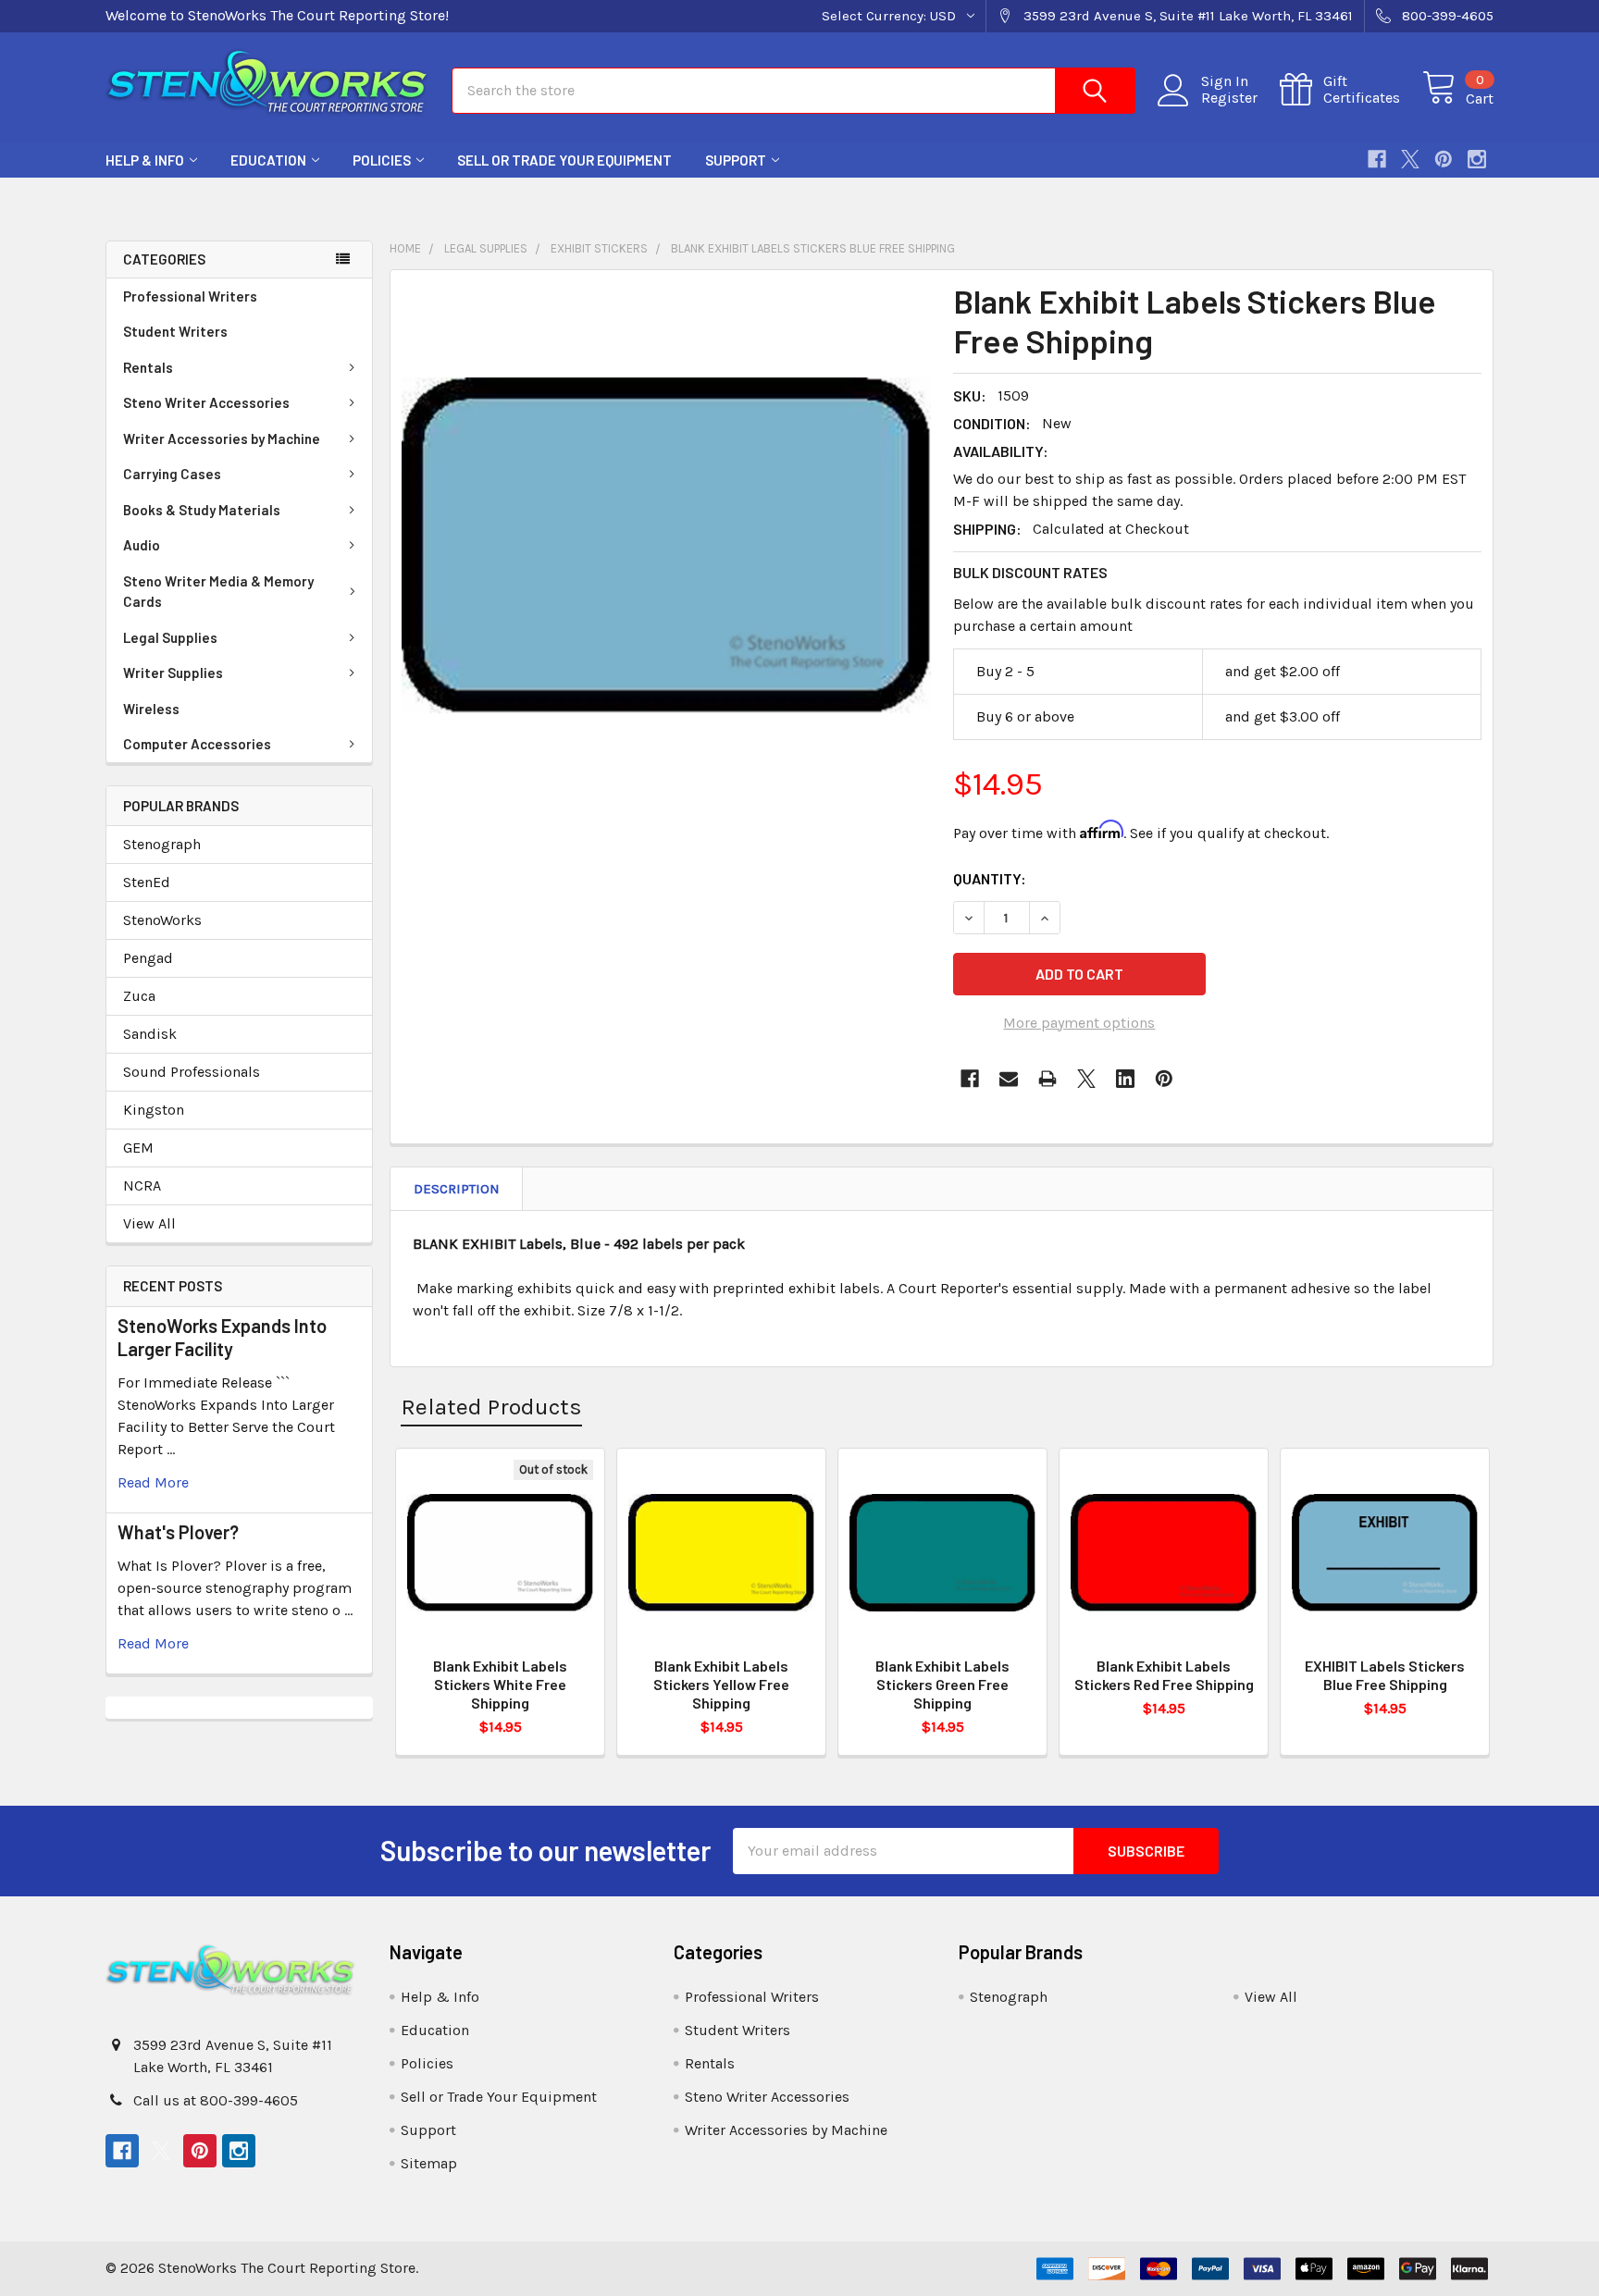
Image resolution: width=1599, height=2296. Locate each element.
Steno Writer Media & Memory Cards (218, 592)
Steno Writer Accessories (206, 402)
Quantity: (990, 878)
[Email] (1009, 1079)
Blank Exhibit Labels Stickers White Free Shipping (500, 1684)
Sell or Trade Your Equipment (564, 160)
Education (268, 160)
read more (153, 1482)
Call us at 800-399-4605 (216, 2100)
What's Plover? (178, 1532)
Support (736, 160)
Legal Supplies (170, 637)
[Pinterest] (1444, 159)
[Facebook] (1377, 159)
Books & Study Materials (202, 510)
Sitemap (429, 2163)
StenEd (147, 882)
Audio (142, 545)
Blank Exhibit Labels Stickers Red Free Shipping (1164, 1675)
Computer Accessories (197, 744)
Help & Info (145, 160)
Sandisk (150, 1034)
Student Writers (175, 331)
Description (457, 1189)
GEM (138, 1148)
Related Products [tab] (491, 1407)
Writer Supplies (173, 673)
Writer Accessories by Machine (222, 438)
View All (149, 1223)
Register (1229, 98)
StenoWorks (162, 920)
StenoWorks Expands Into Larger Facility (222, 1337)
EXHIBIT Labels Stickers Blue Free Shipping (1385, 1675)
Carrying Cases (172, 474)
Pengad (148, 958)
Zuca (139, 996)
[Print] (1047, 1079)
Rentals (148, 367)
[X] (1410, 159)
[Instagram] (1477, 159)
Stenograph (162, 844)
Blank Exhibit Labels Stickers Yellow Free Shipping (721, 1684)
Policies (382, 160)
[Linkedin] (1125, 1079)
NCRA (142, 1185)
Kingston (154, 1110)
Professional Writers (190, 296)
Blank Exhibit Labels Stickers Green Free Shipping (942, 1684)
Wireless (151, 709)
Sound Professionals (192, 1072)
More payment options (1079, 1023)
